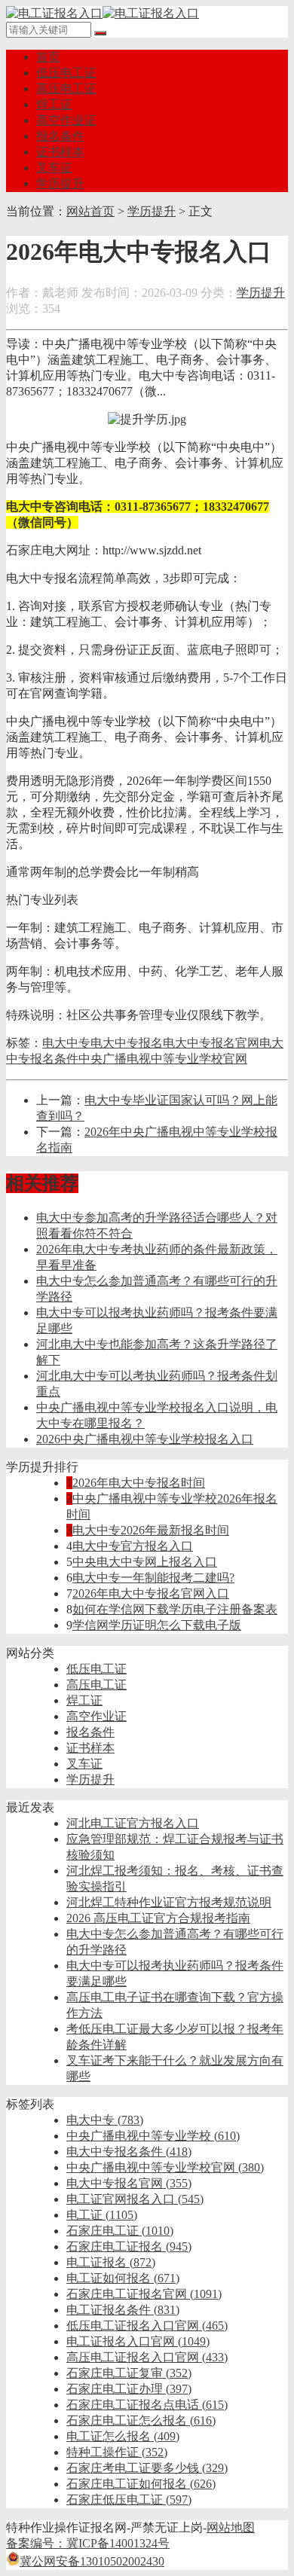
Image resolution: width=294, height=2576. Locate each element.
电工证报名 (111, 2262)
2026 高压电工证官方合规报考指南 (158, 1918)
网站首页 (90, 211)
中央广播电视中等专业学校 (153, 2136)
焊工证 (54, 104)
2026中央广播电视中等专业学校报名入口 (145, 1439)
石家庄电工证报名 (129, 2246)
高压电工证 (66, 89)
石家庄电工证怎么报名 (141, 2420)
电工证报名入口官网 (138, 2341)
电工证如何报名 (123, 2278)
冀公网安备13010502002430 (92, 2561)
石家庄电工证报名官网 (144, 2294)
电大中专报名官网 (211, 1043)
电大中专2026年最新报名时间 (151, 1530)
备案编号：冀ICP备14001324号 (88, 2543)
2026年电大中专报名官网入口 (151, 1593)
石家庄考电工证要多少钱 (147, 2468)
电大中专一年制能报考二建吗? (153, 1578)
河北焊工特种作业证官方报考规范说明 (169, 1902)
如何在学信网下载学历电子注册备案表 (175, 1609)
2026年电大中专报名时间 (139, 1483)
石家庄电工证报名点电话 (147, 2405)
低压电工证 (66, 73)
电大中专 (66, 1043)
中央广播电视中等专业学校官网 (163, 1059)
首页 (48, 57)
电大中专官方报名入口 (133, 1546)
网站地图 (231, 2527)
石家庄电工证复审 (129, 2373)
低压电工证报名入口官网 (147, 2326)
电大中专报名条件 (129, 2152)
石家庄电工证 (120, 2231)
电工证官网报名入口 (135, 2199)
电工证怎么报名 (123, 2436)
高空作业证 (66, 120)
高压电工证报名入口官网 (147, 2357)
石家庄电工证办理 (129, 2389)
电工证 (102, 2215)
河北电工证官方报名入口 (133, 1823)
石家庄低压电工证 (129, 2500)
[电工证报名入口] (103, 13)
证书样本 (60, 152)
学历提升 (60, 183)
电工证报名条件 (123, 2310)
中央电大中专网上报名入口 (145, 1562)
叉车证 (54, 168)
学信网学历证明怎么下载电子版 (157, 1625)
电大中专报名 (127, 1043)
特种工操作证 (117, 2452)
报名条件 (60, 136)
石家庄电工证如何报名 (141, 2484)
